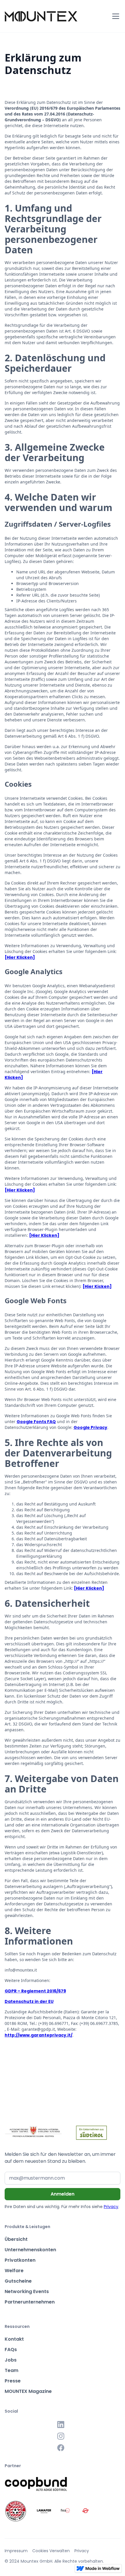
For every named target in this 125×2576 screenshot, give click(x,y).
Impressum (16, 2551)
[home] (41, 16)
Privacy (111, 2207)
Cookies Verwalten (51, 2551)
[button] (115, 16)
